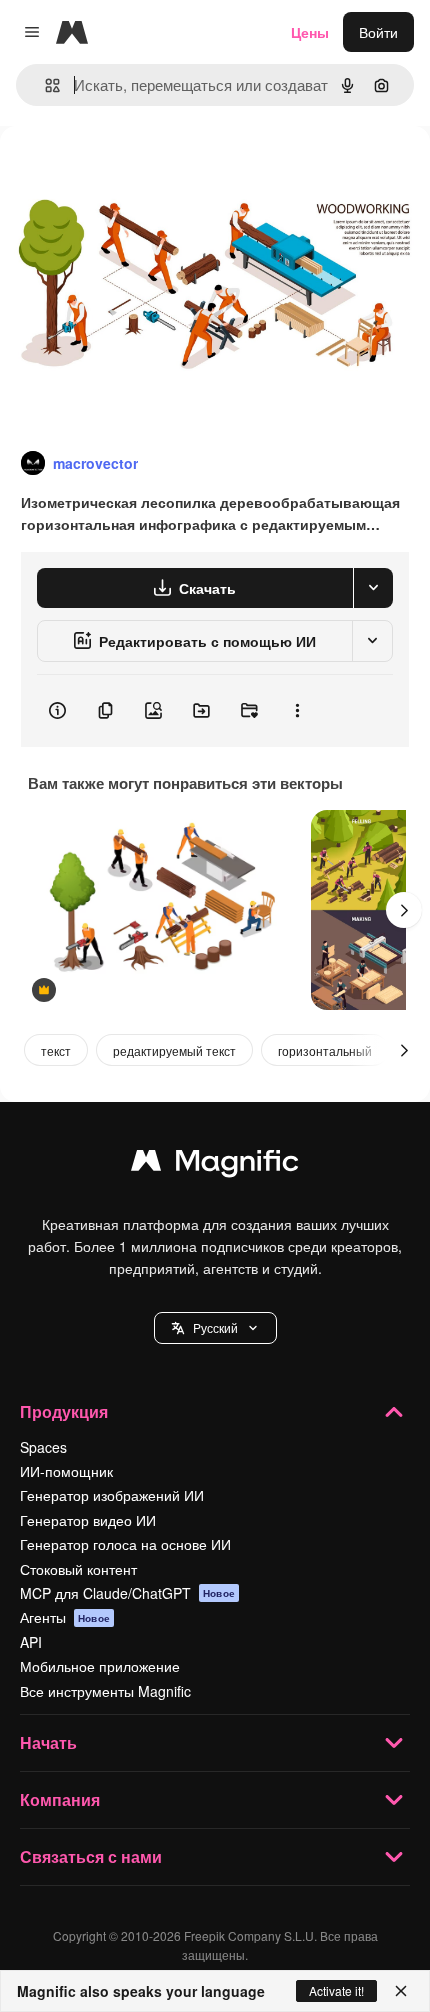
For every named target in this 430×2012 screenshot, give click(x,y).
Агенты (65, 1617)
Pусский (215, 1327)
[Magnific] (215, 1165)
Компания (60, 1799)
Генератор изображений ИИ (112, 1495)
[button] (215, 1328)
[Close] (401, 1991)
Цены (310, 32)
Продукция (64, 1411)
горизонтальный (325, 1050)
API (31, 1642)
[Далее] (404, 910)
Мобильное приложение (100, 1666)
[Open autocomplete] (44, 85)
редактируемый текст (174, 1050)
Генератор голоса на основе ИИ (125, 1544)
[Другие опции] (297, 711)
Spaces (43, 1447)
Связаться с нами (91, 1856)
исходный (134, 171)
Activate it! (336, 1990)
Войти (378, 32)
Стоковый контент (78, 1569)
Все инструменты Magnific (105, 1691)
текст (56, 1050)
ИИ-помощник (66, 1471)
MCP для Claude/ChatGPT (127, 1593)
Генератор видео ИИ (88, 1520)
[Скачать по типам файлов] (373, 588)
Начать (48, 1742)
